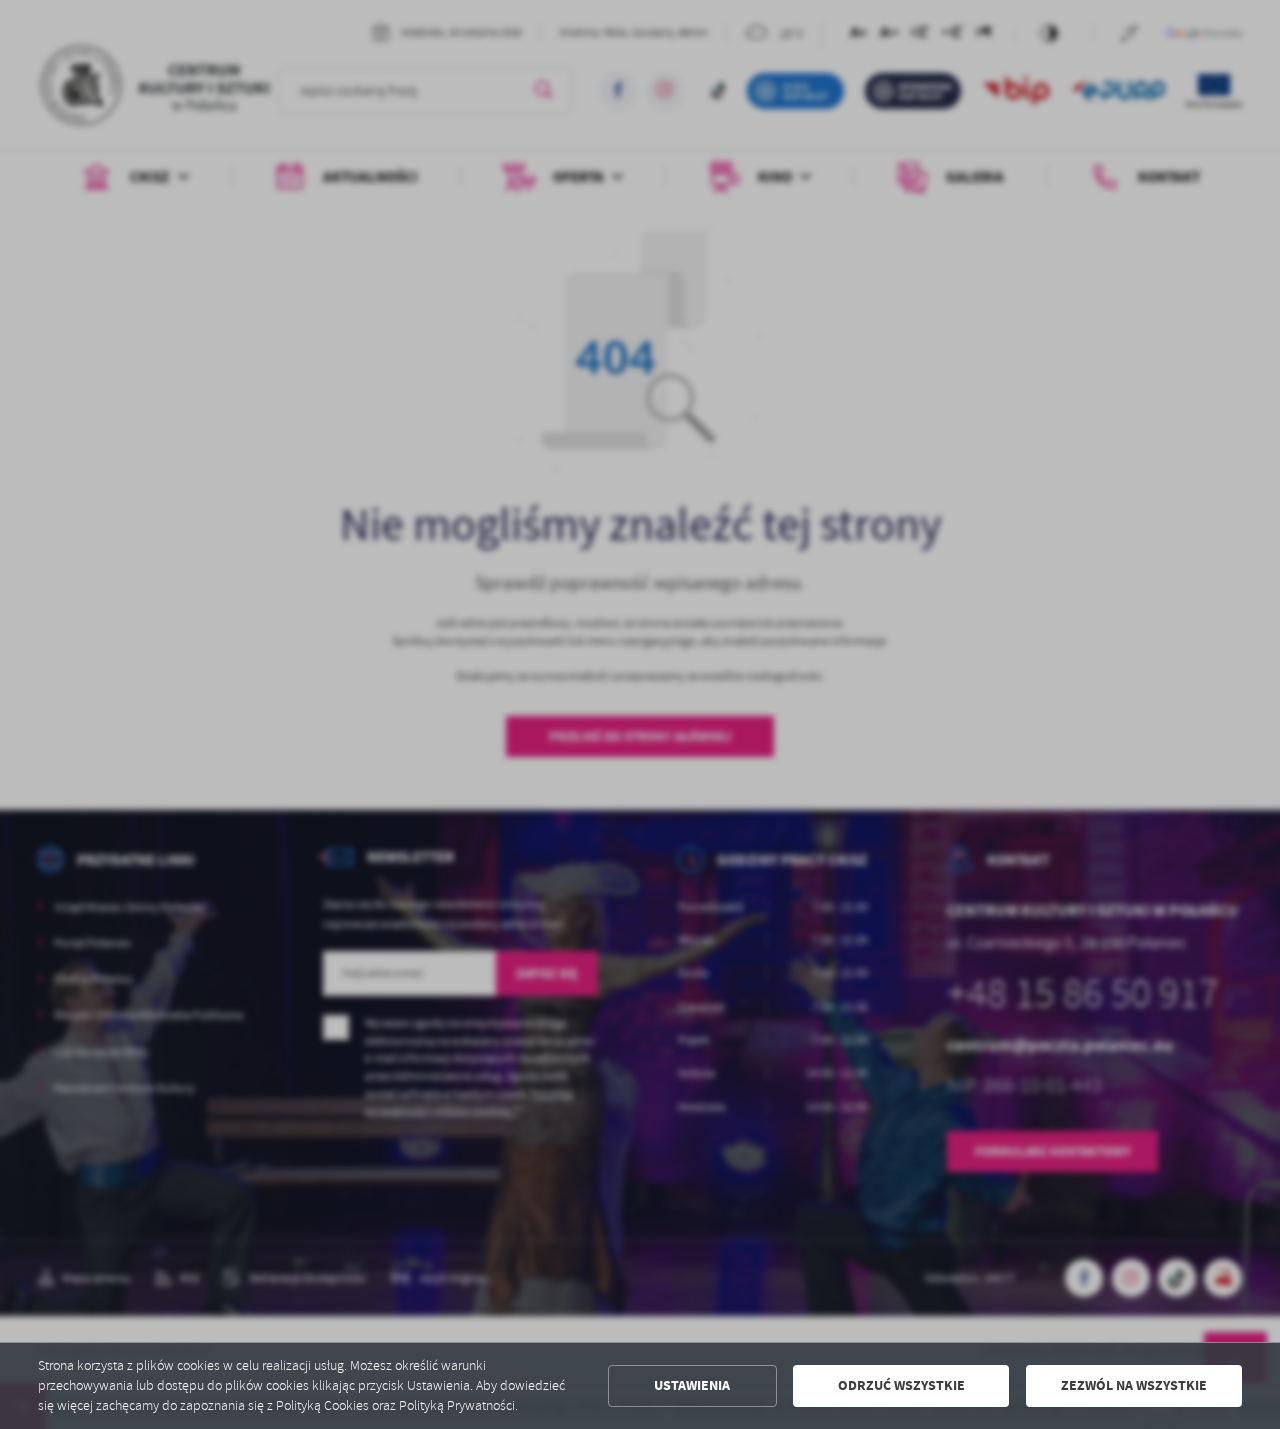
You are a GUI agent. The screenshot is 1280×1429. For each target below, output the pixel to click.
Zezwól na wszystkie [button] (1134, 1385)
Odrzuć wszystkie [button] (901, 1385)
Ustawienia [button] (692, 1385)
